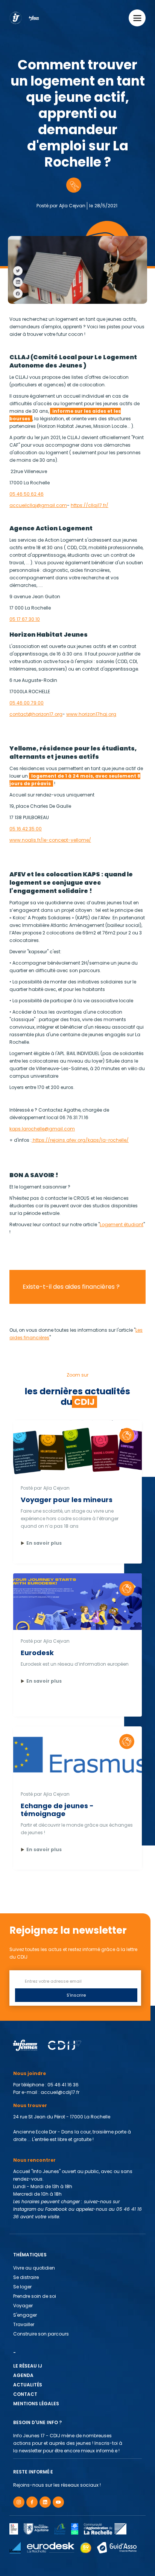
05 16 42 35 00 (26, 829)
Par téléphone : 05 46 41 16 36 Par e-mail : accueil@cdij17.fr (47, 2088)
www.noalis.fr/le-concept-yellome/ (50, 840)
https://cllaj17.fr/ (90, 505)
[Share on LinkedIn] (18, 282)
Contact (25, 2394)
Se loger (22, 2287)
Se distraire (26, 2277)
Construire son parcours (41, 2334)
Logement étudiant (122, 1224)
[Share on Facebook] (18, 293)
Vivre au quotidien (34, 2268)
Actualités (28, 2385)
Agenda (23, 2375)
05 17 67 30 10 (25, 619)
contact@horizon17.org (36, 714)
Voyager (23, 2306)
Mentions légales (36, 2404)
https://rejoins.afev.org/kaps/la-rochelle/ (80, 1140)
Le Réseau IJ (28, 2366)
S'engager (25, 2315)
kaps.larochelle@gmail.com (42, 1129)
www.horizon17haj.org (91, 714)
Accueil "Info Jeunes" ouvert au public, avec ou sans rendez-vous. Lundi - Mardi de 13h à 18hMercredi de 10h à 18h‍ (77, 2194)
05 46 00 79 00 (27, 703)
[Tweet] (18, 271)
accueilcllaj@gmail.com (38, 505)
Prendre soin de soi (35, 2296)
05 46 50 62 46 (27, 494)
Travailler (24, 2324)
